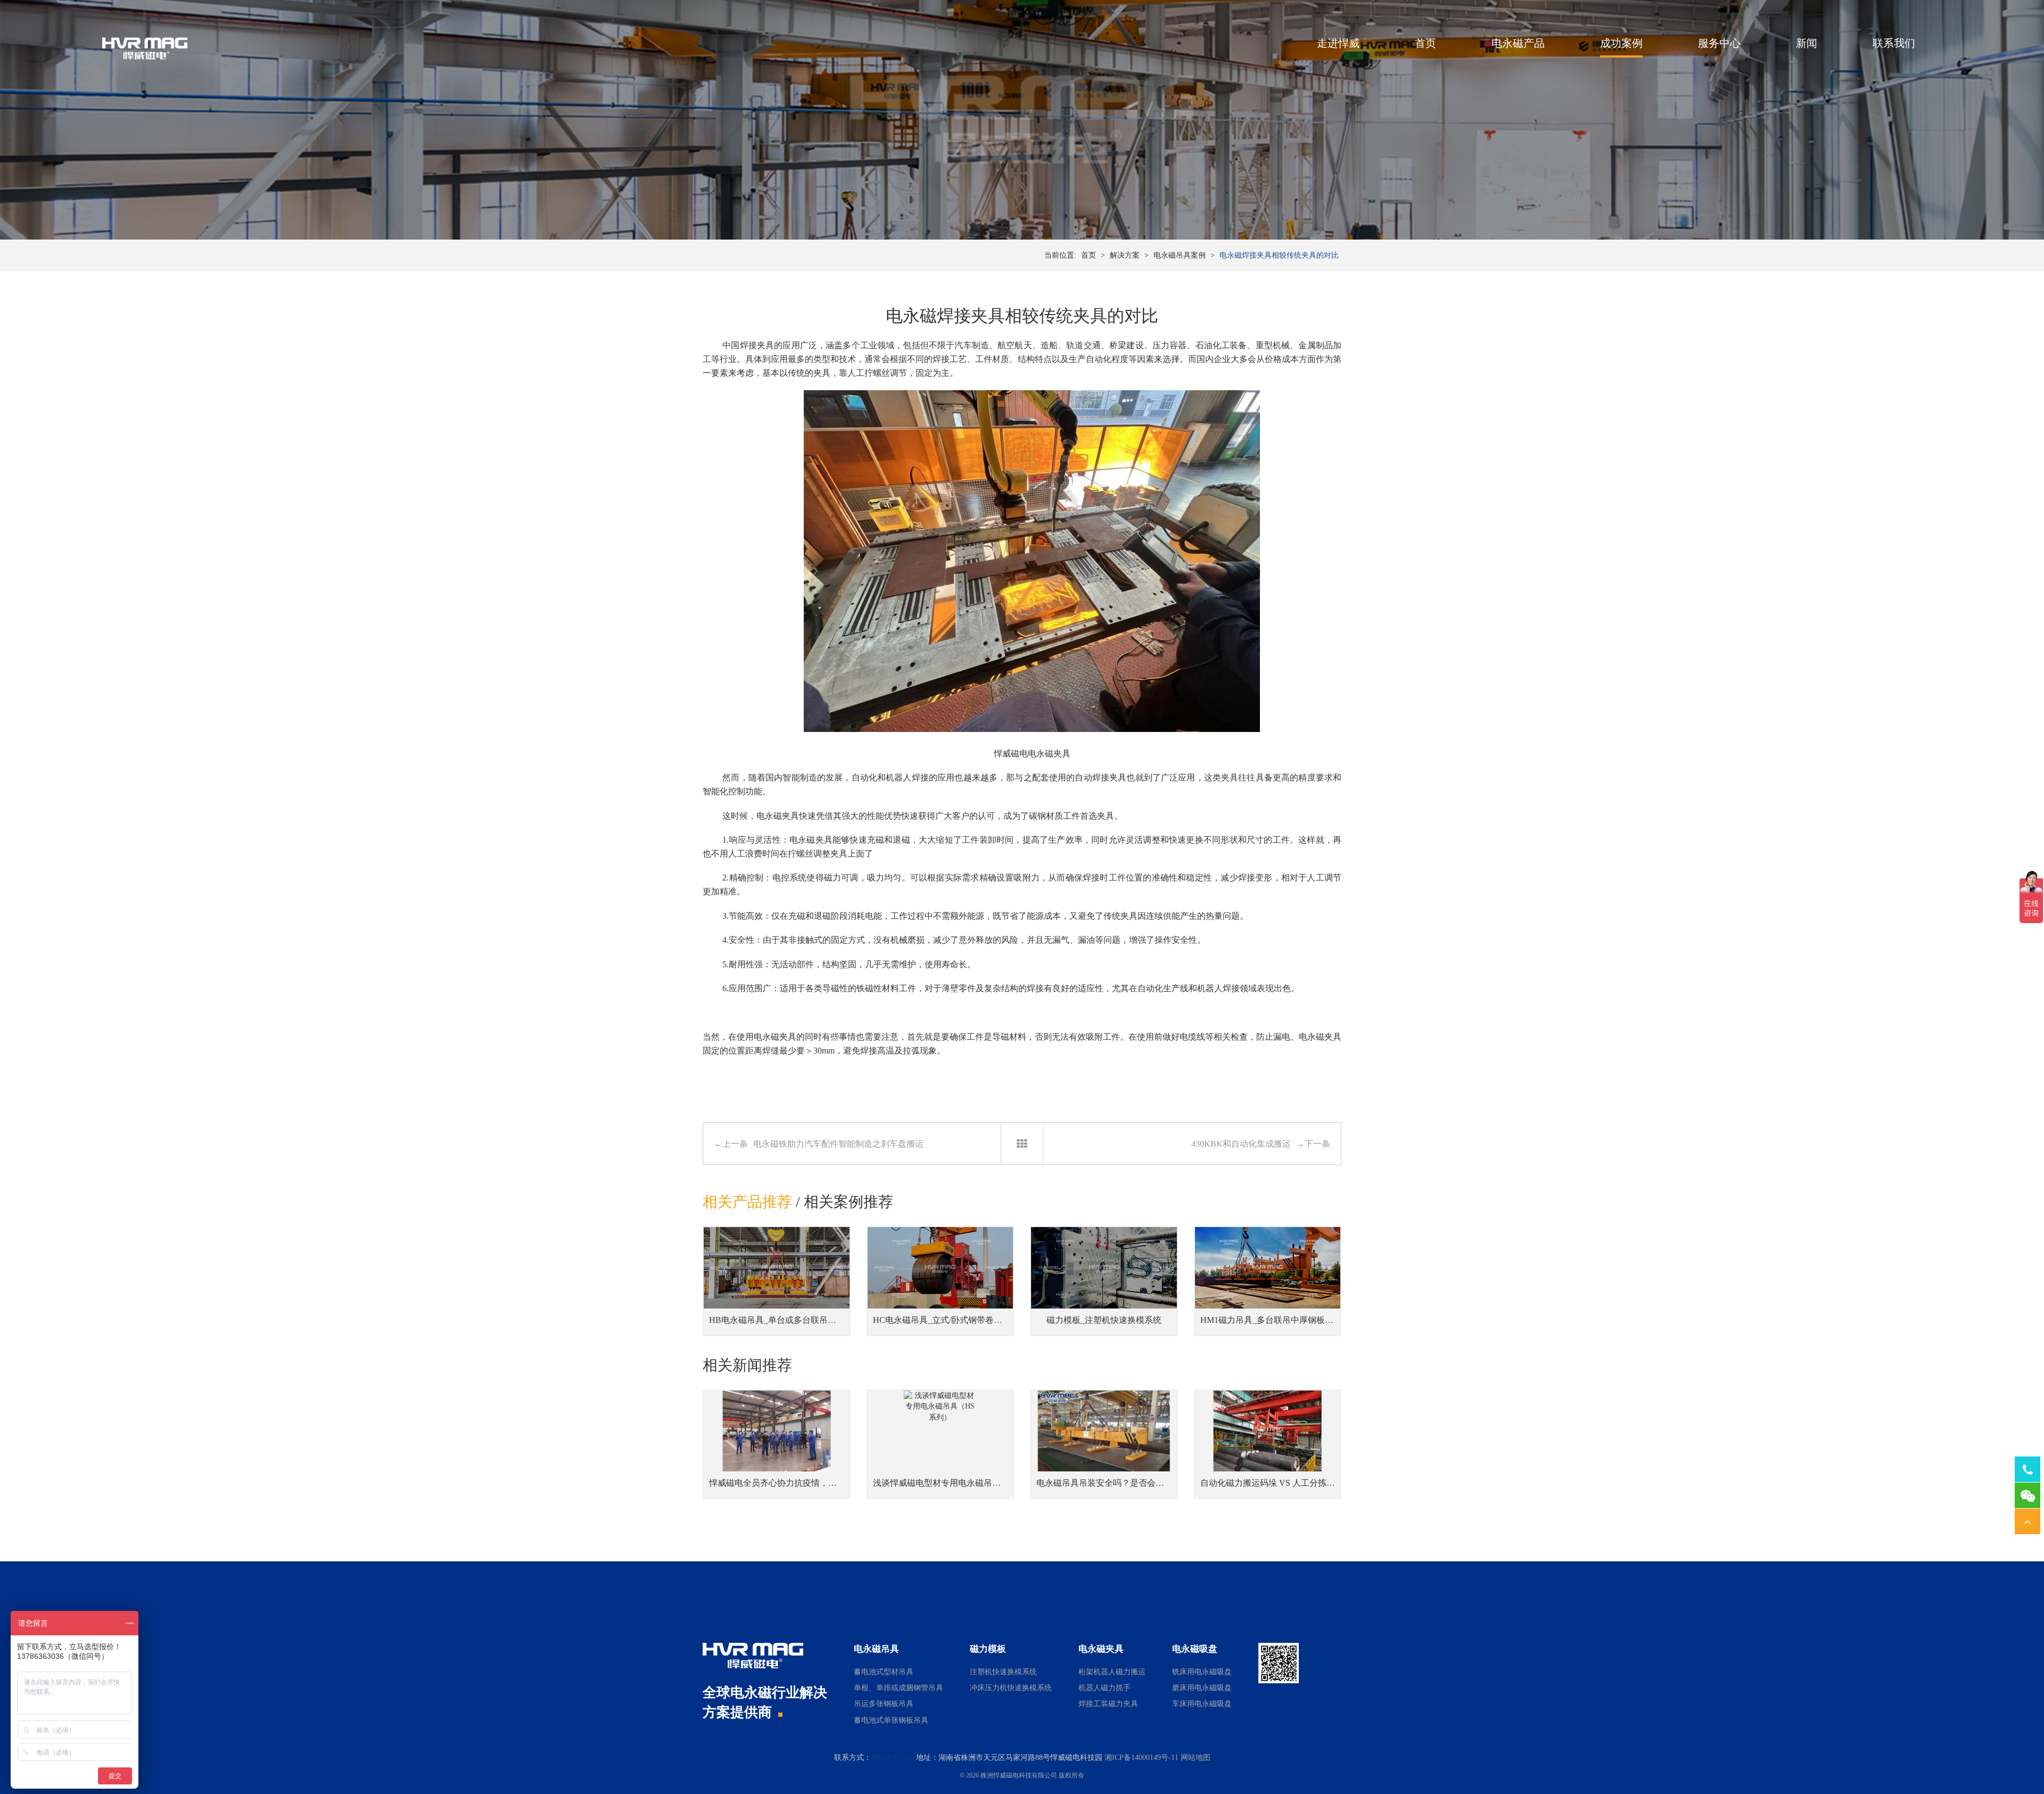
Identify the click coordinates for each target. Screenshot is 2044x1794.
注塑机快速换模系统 (1003, 1672)
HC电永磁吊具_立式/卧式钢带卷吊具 (942, 1320)
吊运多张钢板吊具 (884, 1704)
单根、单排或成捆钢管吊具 (899, 1688)
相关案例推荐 (848, 1202)
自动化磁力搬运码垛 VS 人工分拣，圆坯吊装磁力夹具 (1302, 1483)
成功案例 (1621, 43)
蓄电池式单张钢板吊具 (891, 1720)
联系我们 (1894, 43)
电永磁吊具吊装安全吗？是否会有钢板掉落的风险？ (1134, 1483)
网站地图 (1196, 1758)
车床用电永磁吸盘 (1202, 1704)
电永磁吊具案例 (1180, 255)
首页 (1425, 43)
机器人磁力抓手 (1105, 1688)
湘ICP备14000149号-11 (1141, 1758)
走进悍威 (1338, 43)
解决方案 (1125, 255)
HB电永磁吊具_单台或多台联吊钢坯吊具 (785, 1320)
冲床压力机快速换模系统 (1011, 1688)
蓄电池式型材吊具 (884, 1672)
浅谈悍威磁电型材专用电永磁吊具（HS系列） (959, 1483)
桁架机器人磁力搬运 (1112, 1672)
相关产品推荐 (747, 1202)
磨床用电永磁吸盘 (1202, 1688)
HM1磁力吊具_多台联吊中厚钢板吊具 (1271, 1320)
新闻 (1807, 43)
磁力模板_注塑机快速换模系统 (1104, 1320)
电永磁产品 (1518, 43)
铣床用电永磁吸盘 (1202, 1672)
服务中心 (1719, 43)
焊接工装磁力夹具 (1108, 1704)
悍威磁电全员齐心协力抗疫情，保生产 (781, 1483)
